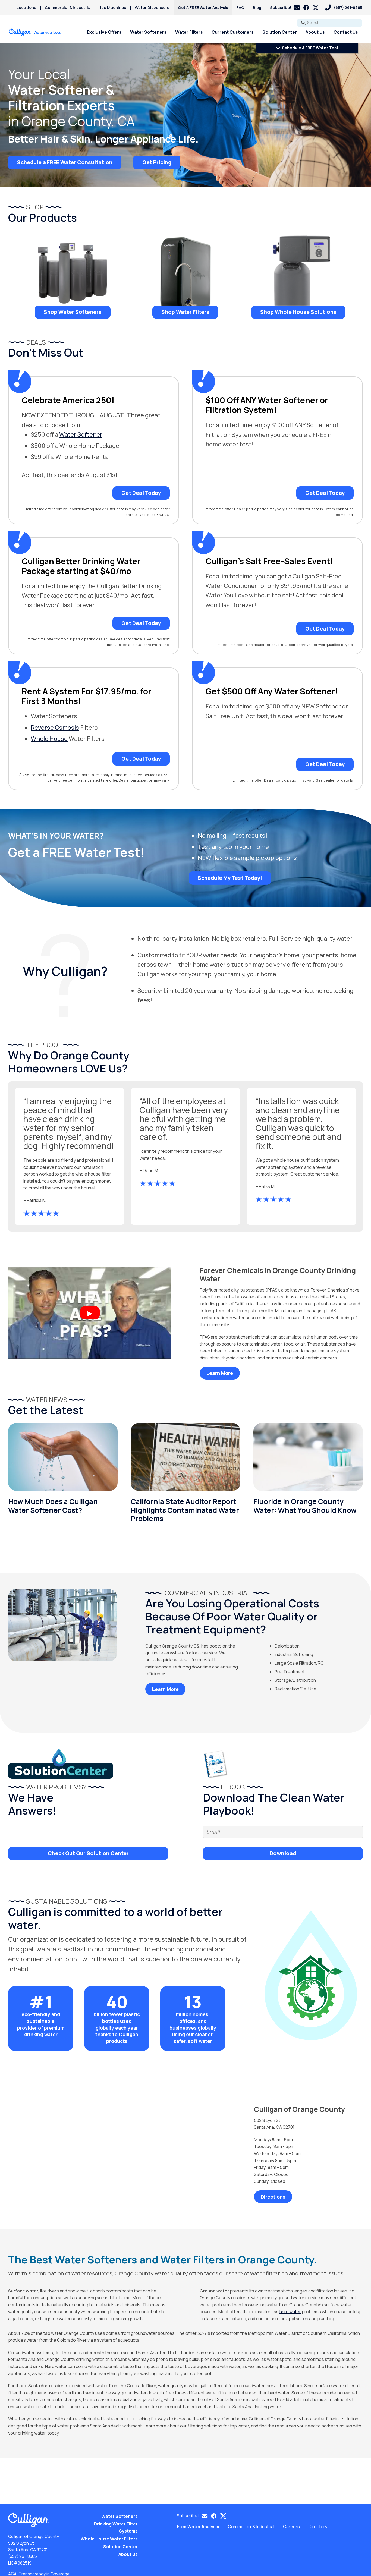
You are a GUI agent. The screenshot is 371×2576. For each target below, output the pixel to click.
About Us (315, 32)
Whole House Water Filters (109, 2539)
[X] (316, 8)
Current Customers (233, 32)
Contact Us (346, 32)
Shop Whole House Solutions (298, 312)
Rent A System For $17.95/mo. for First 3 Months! (87, 696)
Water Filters (189, 32)
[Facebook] (306, 8)
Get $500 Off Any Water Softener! (272, 691)
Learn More (220, 1373)
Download (283, 1853)
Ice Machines (113, 7)
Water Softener (81, 434)
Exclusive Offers (104, 32)
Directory (318, 2527)
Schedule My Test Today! (230, 878)
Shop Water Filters (185, 312)
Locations (26, 7)
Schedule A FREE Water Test (310, 48)
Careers (291, 2527)
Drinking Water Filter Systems (116, 2527)
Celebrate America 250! (68, 400)
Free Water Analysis (198, 2527)
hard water (290, 2312)
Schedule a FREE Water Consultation (65, 162)
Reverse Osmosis (55, 728)
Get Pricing (157, 162)
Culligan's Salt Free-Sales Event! (269, 561)
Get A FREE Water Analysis (203, 7)
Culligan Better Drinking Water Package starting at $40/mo (81, 566)
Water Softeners (148, 32)
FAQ (240, 7)
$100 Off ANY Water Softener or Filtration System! (267, 405)
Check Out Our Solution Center (88, 1853)
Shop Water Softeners (73, 312)
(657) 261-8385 (23, 2556)
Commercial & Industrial (68, 7)
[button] (285, 7)
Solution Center (280, 32)
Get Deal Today (141, 493)
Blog (257, 7)
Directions (273, 2197)
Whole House (49, 739)
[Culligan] (35, 32)
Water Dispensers (152, 7)
